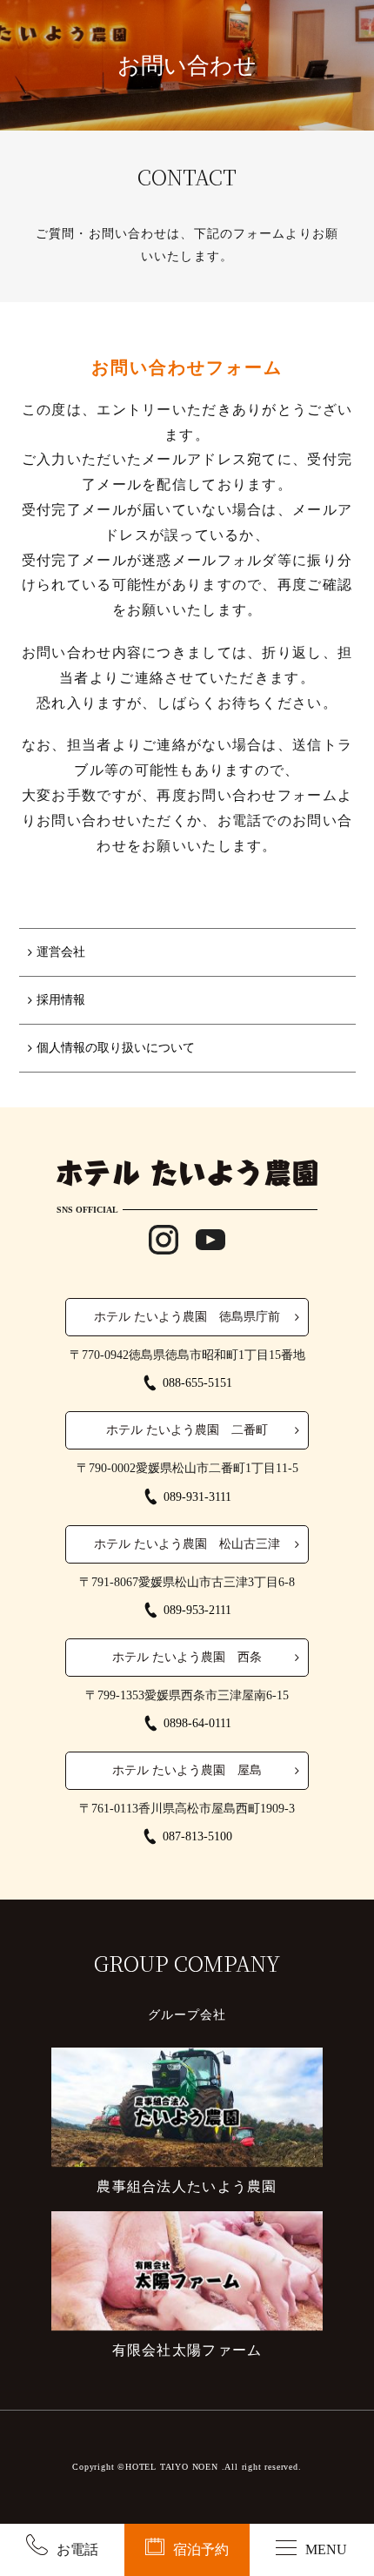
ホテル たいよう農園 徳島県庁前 (187, 1317)
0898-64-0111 (197, 1723)
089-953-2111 (197, 1610)
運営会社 (61, 952)
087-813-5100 (197, 1836)
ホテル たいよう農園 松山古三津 (187, 1544)
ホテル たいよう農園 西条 (187, 1657)
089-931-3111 (197, 1497)
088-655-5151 (197, 1383)
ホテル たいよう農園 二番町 (187, 1430)
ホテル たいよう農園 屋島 (187, 1770)
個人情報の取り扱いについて (116, 1048)
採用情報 (61, 1000)
